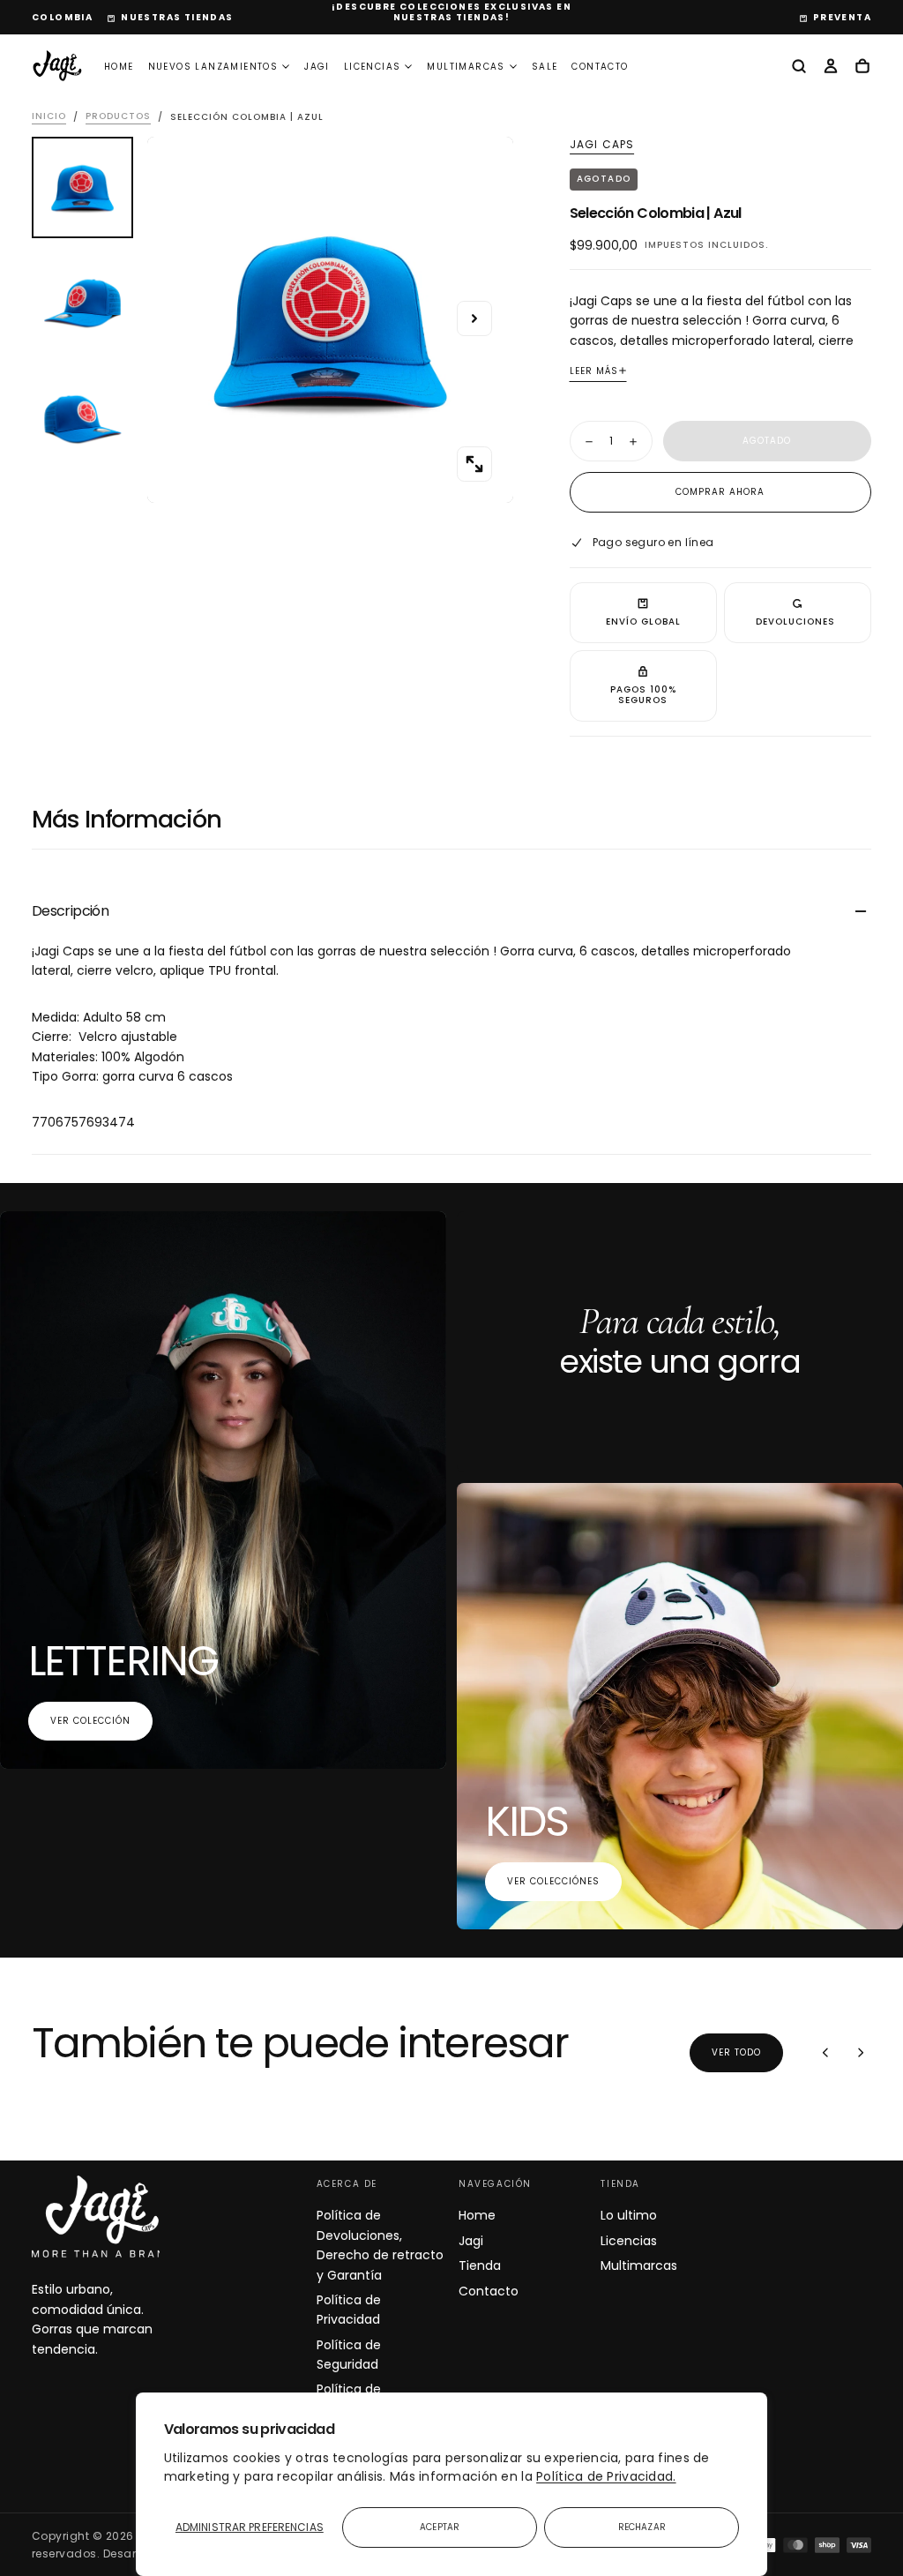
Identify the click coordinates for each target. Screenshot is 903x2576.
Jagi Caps (602, 145)
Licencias (373, 67)
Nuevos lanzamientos (213, 67)
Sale (545, 67)
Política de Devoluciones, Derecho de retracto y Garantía (380, 2245)
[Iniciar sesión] (831, 67)
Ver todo (736, 2052)
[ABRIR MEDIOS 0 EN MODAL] (474, 464)
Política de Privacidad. (606, 2476)
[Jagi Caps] (102, 2217)
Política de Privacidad (349, 2310)
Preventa (842, 17)
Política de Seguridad (349, 2355)
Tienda (480, 2265)
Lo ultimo (629, 2215)
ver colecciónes (553, 1881)
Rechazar (642, 2527)
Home (119, 67)
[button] (62, 18)
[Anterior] (825, 2053)
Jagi (317, 67)
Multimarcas (466, 67)
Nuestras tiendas (177, 17)
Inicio (49, 117)
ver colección (90, 1721)
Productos (118, 117)
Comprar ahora (720, 492)
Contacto (600, 67)
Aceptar (440, 2527)
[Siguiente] (861, 2053)
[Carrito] (862, 67)
